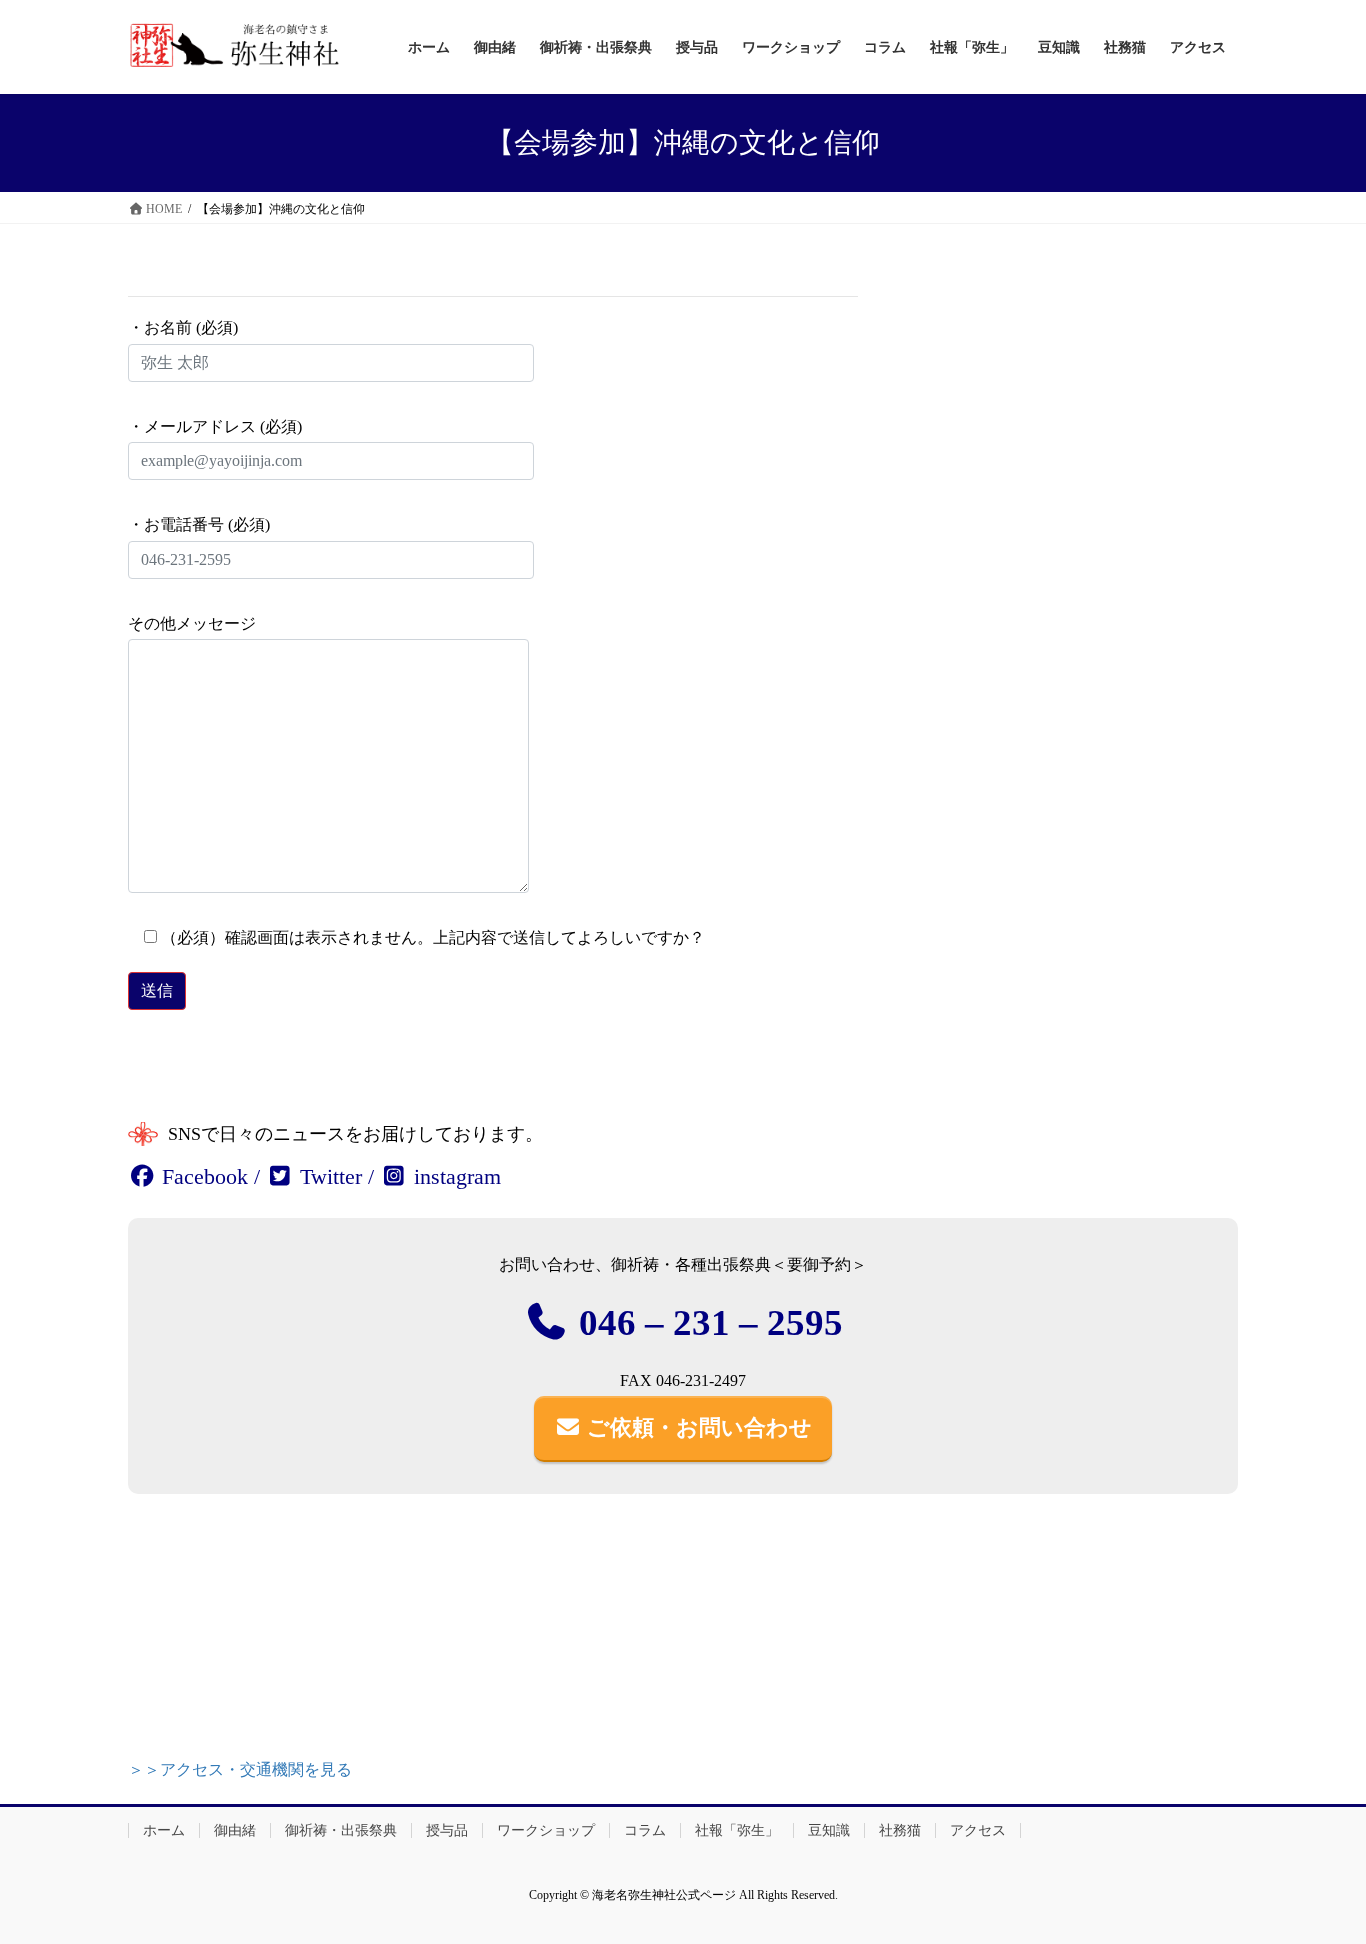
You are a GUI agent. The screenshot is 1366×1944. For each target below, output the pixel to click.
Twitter (328, 1176)
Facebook (202, 1176)
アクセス (978, 1830)
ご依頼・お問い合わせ (696, 1427)
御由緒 (235, 1830)
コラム (645, 1830)
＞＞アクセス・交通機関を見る (240, 1769)
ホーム (164, 1830)
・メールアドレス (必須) (215, 426)
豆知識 (829, 1830)
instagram (454, 1176)
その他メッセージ (192, 623)
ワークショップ (546, 1830)
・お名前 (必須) (183, 327)
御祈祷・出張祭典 (341, 1830)
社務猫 (900, 1830)
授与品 (447, 1830)
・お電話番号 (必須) (199, 524)
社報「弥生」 (737, 1830)
